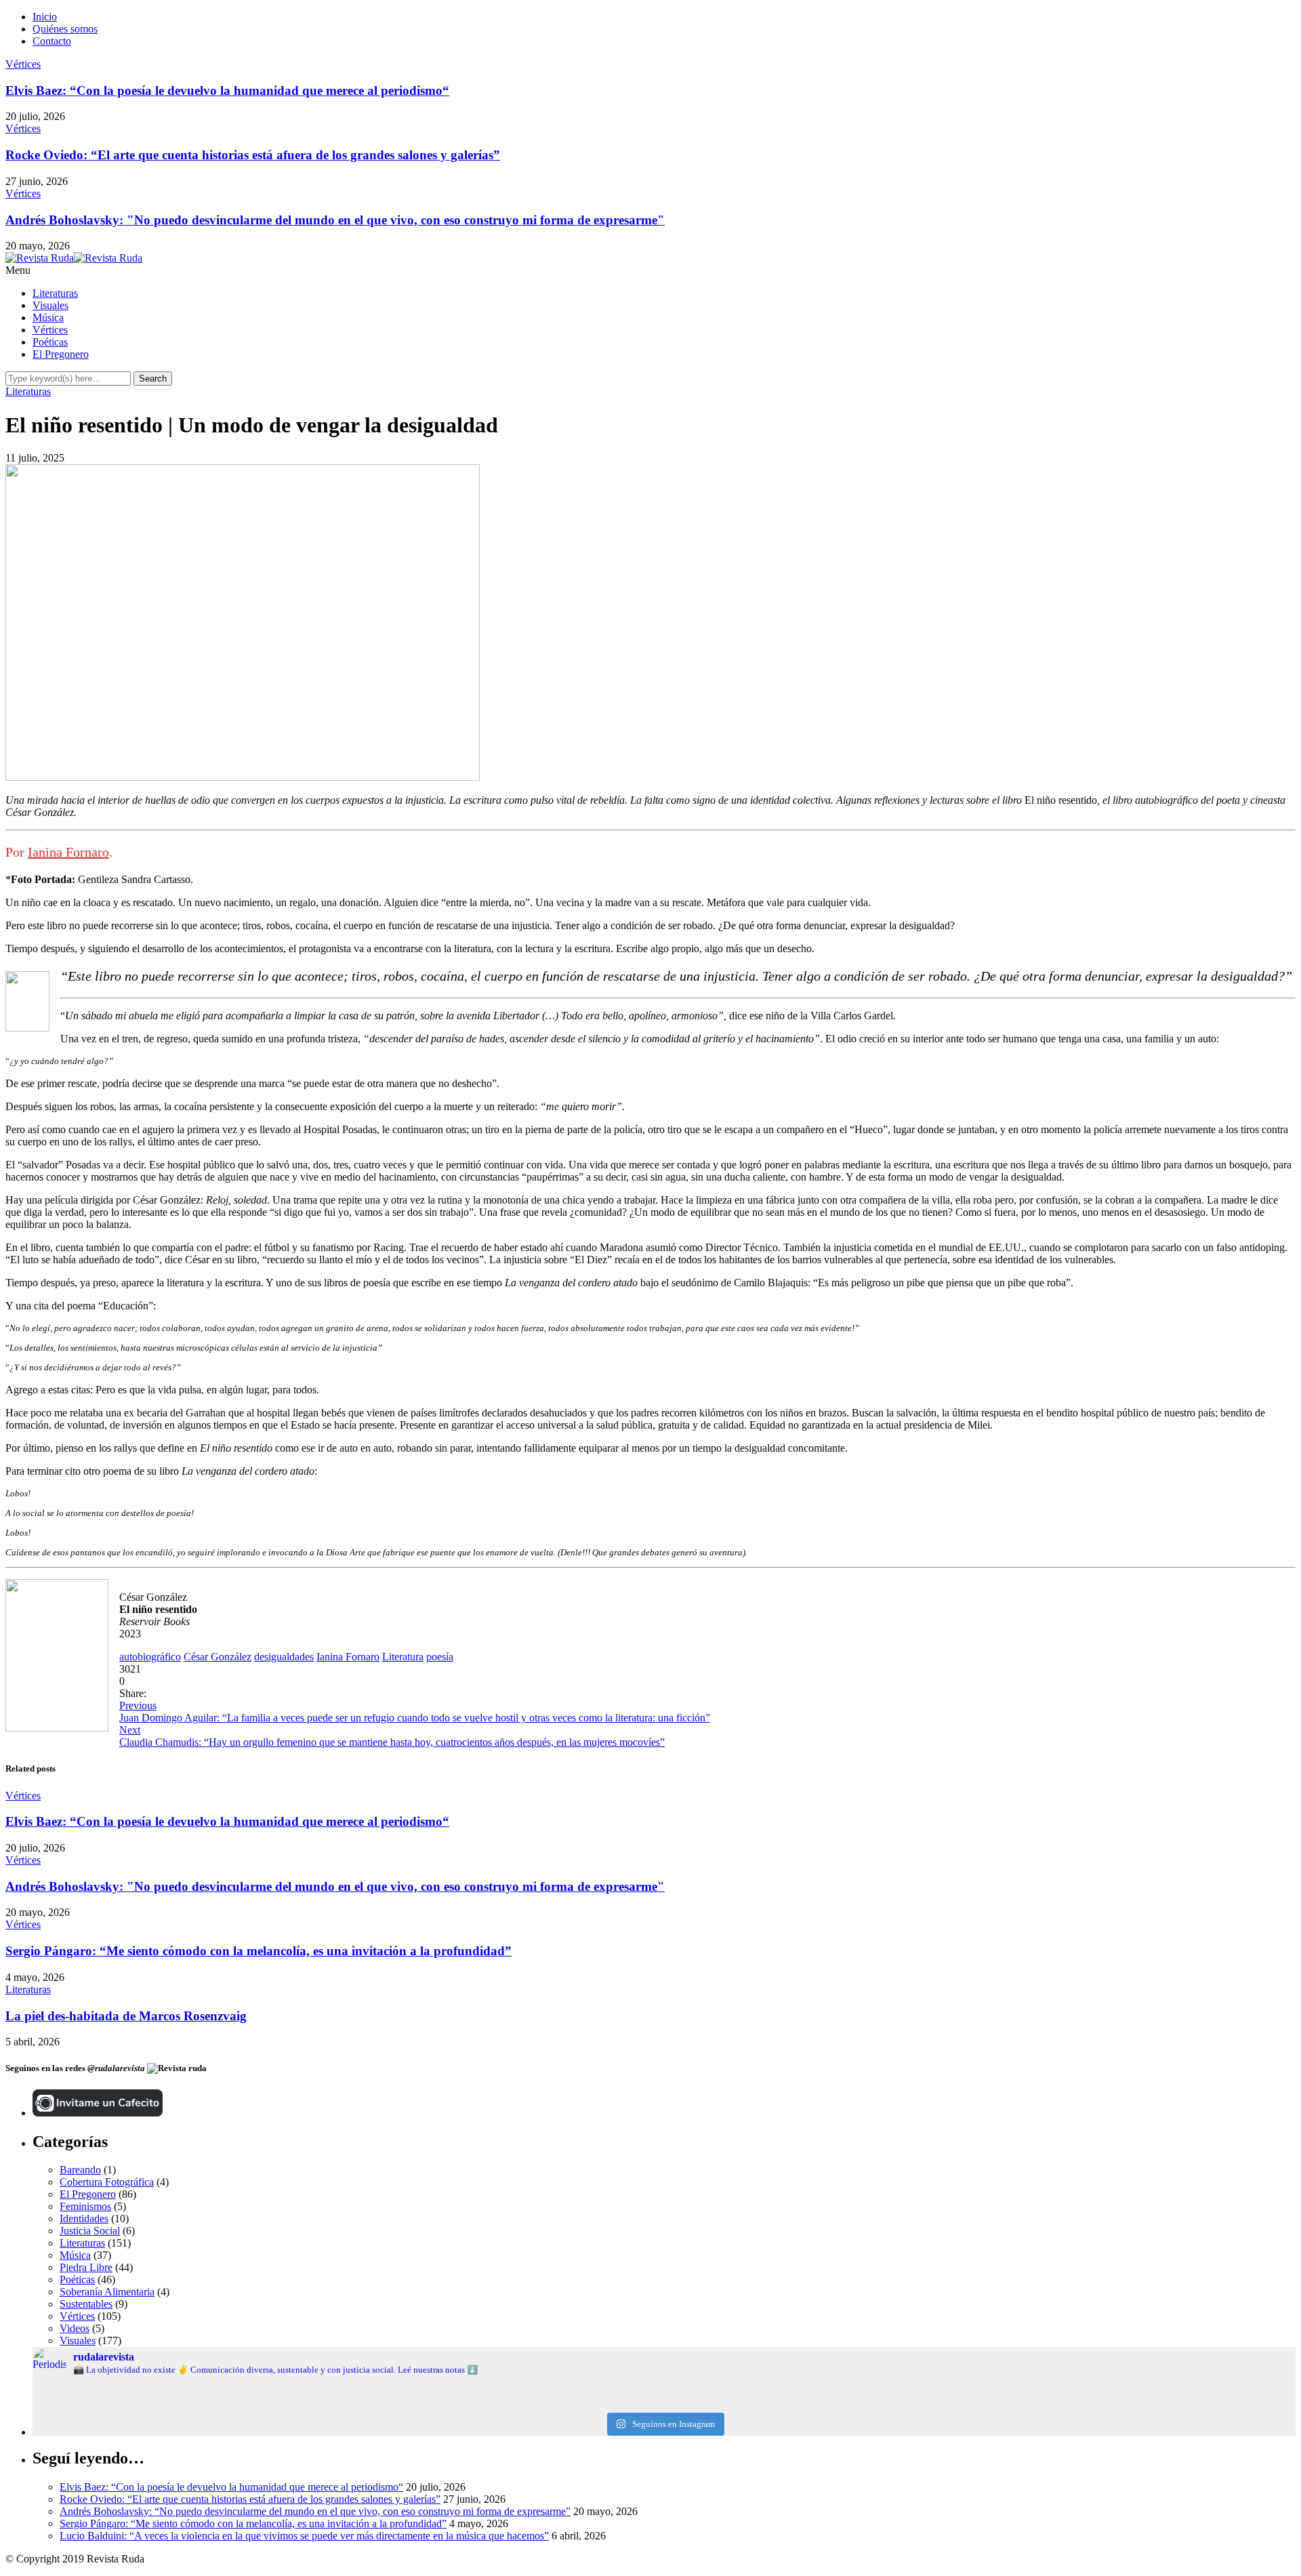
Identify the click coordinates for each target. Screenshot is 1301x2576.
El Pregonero (61, 354)
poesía (440, 1657)
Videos (75, 2328)
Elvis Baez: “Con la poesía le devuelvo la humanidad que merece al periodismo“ (227, 90)
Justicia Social (90, 2231)
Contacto (52, 41)
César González (218, 1657)
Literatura (403, 1657)
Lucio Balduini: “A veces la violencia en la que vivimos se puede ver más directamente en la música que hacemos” (304, 2536)
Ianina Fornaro (68, 852)
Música (48, 318)
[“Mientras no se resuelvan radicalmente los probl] (243, 2404)
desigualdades (284, 1657)
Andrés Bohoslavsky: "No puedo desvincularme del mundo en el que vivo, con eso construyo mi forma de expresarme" (335, 220)
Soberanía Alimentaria (107, 2292)
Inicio (45, 17)
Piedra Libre (86, 2267)
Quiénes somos (65, 29)
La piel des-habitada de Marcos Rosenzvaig (126, 2016)
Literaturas (55, 293)
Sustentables (86, 2304)
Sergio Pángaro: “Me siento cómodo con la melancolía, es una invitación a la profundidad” (259, 1951)
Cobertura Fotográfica (107, 2182)
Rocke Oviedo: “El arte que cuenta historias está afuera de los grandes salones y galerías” (253, 155)
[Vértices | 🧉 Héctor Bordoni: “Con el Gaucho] (1085, 2393)
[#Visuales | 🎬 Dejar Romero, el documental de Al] (1085, 2404)
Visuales (50, 305)
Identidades (84, 2219)
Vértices (23, 64)
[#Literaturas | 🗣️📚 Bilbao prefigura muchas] (243, 2393)
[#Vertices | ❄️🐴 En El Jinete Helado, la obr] (664, 2393)
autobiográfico (150, 1657)
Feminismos (85, 2206)
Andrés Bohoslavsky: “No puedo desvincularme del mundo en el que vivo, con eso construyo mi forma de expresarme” (315, 2511)
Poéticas (50, 342)
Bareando (80, 2170)
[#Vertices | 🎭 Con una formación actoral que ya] (664, 2404)
